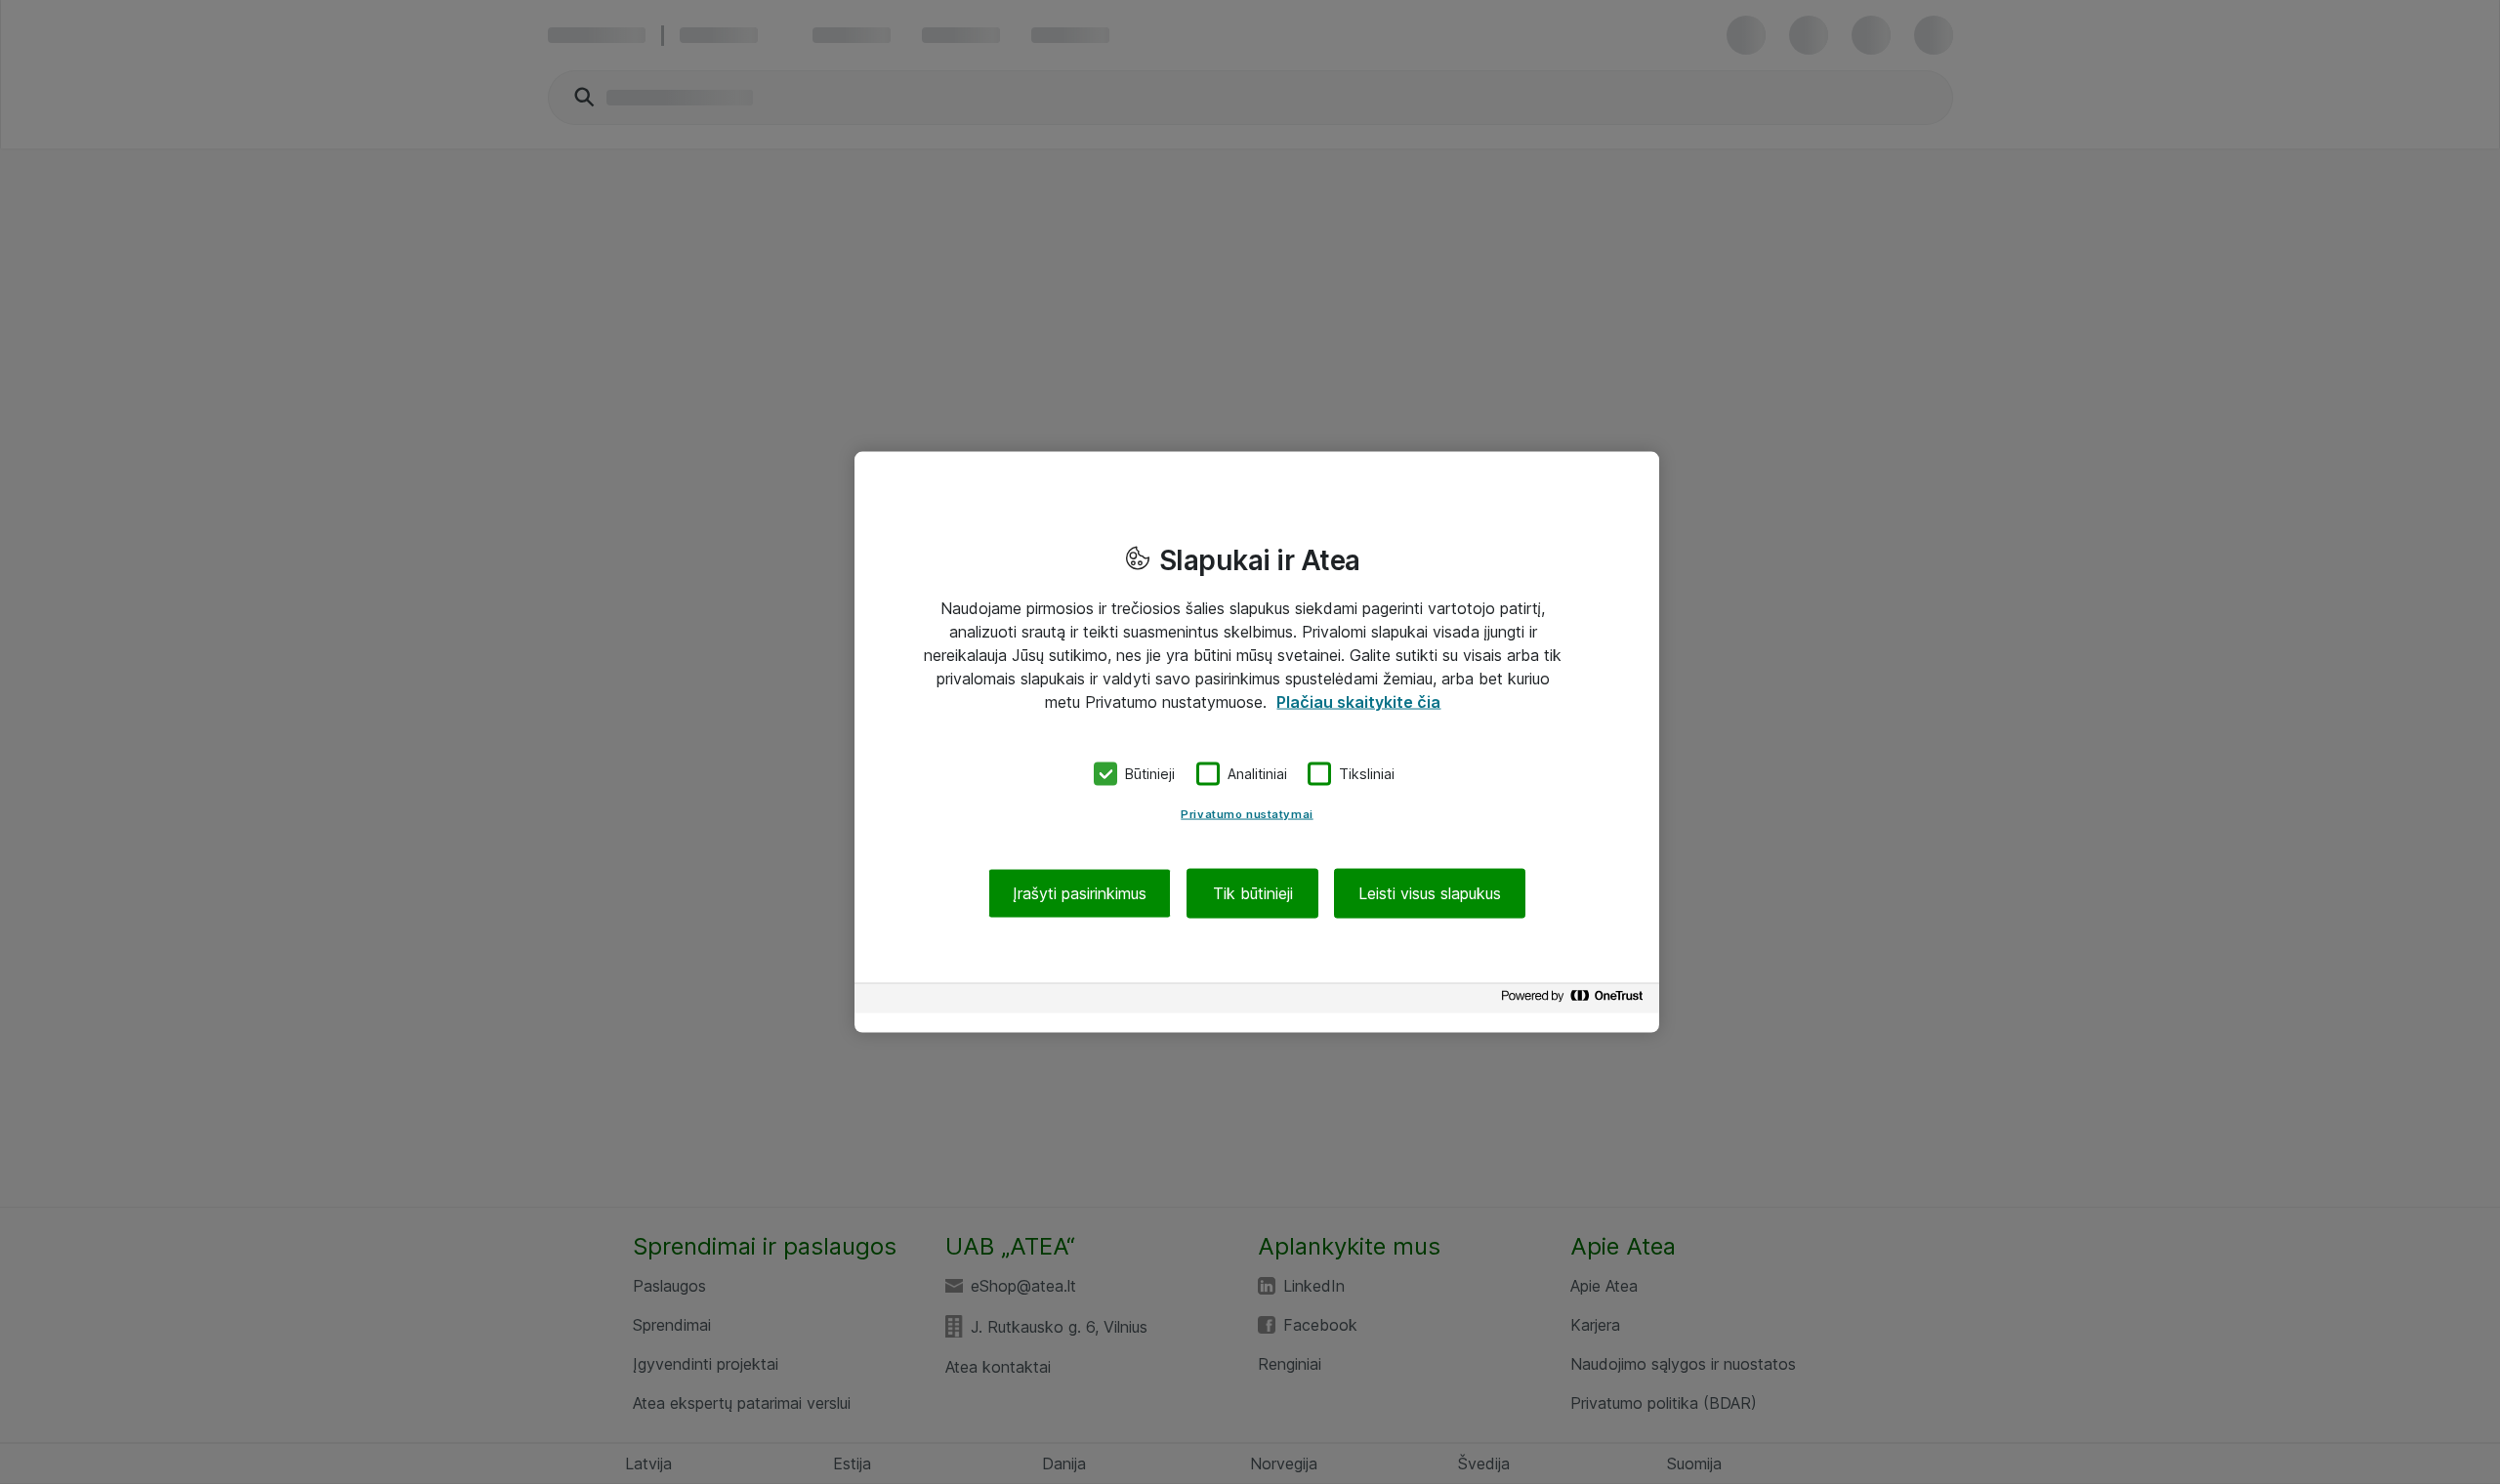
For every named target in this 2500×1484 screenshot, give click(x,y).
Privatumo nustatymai (1247, 813)
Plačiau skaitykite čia (1358, 702)
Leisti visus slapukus (1430, 892)
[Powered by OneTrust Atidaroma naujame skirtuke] (1575, 1000)
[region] (1257, 742)
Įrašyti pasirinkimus (1080, 892)
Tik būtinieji (1253, 892)
